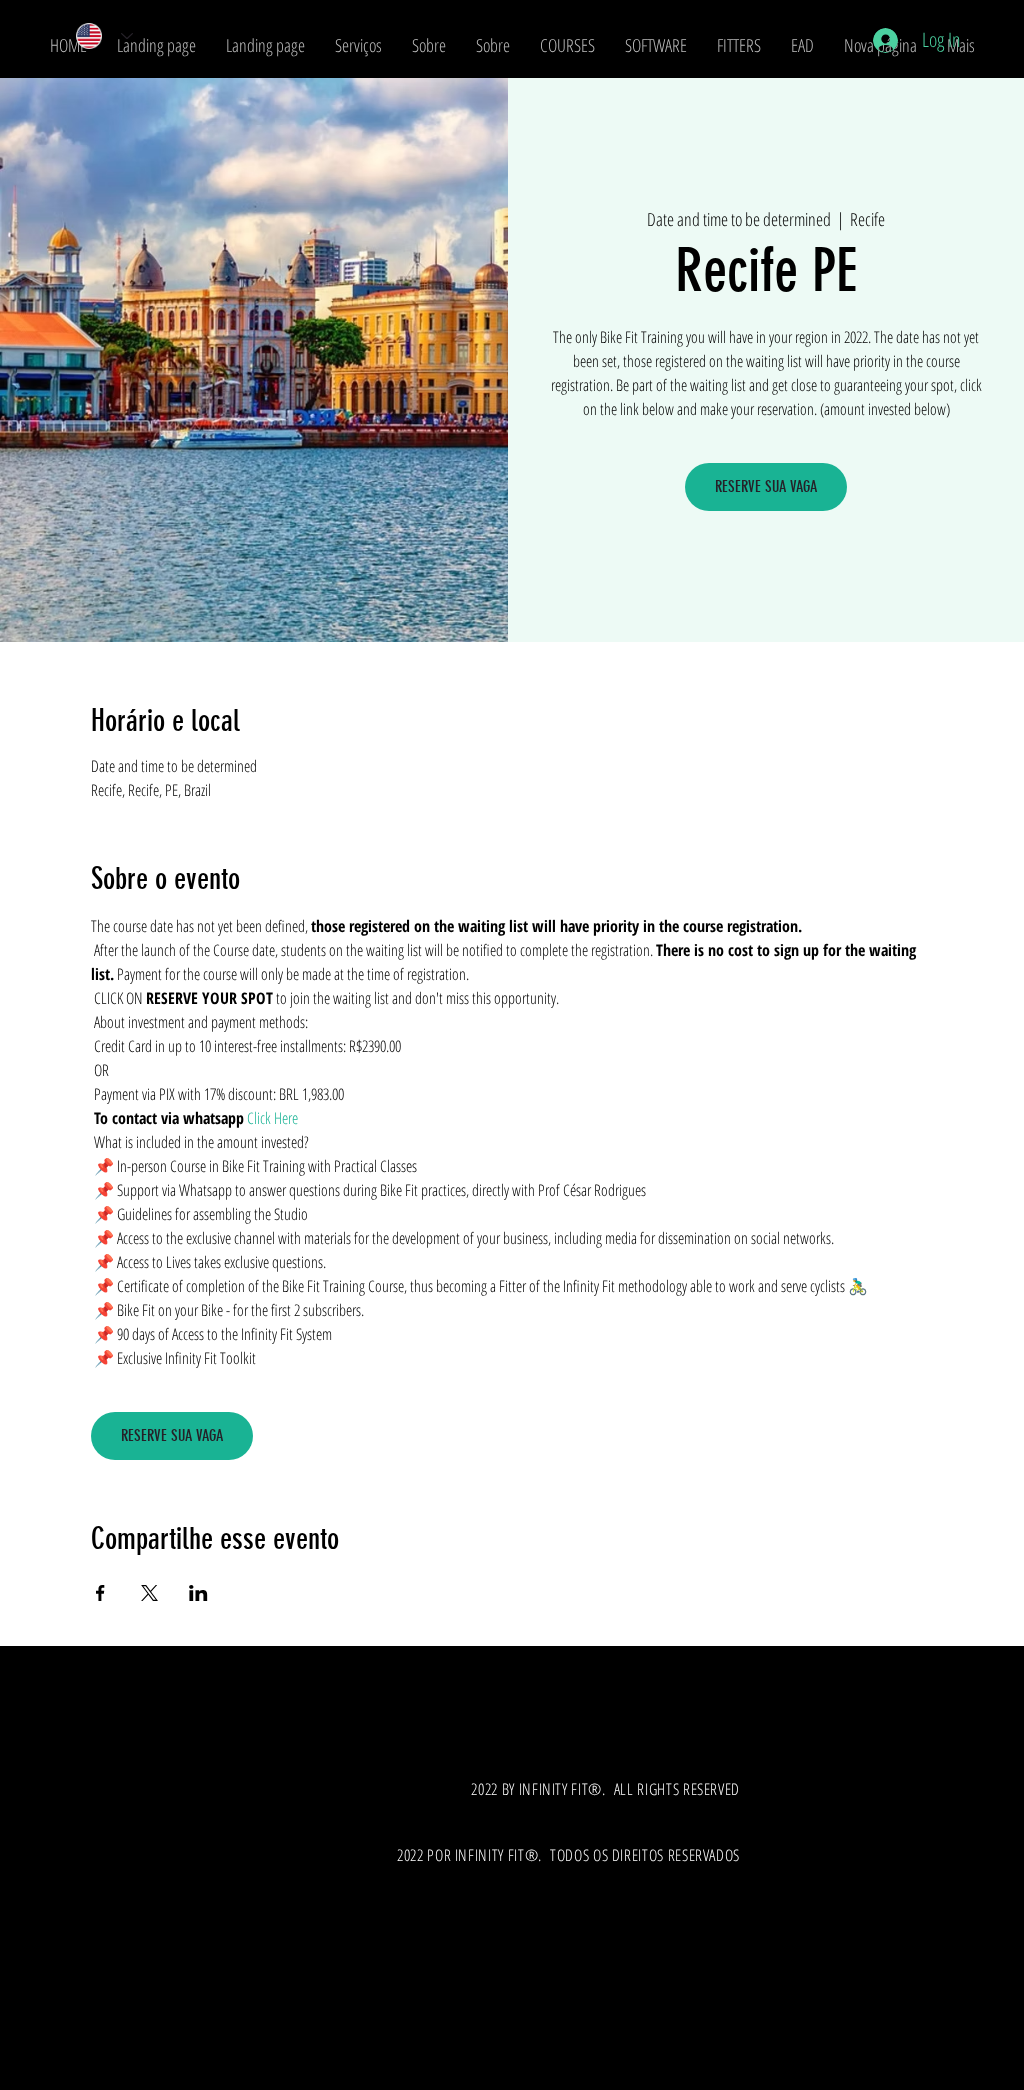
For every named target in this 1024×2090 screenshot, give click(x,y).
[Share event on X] (149, 1593)
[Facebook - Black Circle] (50, 2039)
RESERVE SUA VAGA (766, 486)
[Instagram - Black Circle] (94, 2039)
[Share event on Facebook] (100, 1593)
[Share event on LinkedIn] (198, 1593)
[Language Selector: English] (98, 36)
